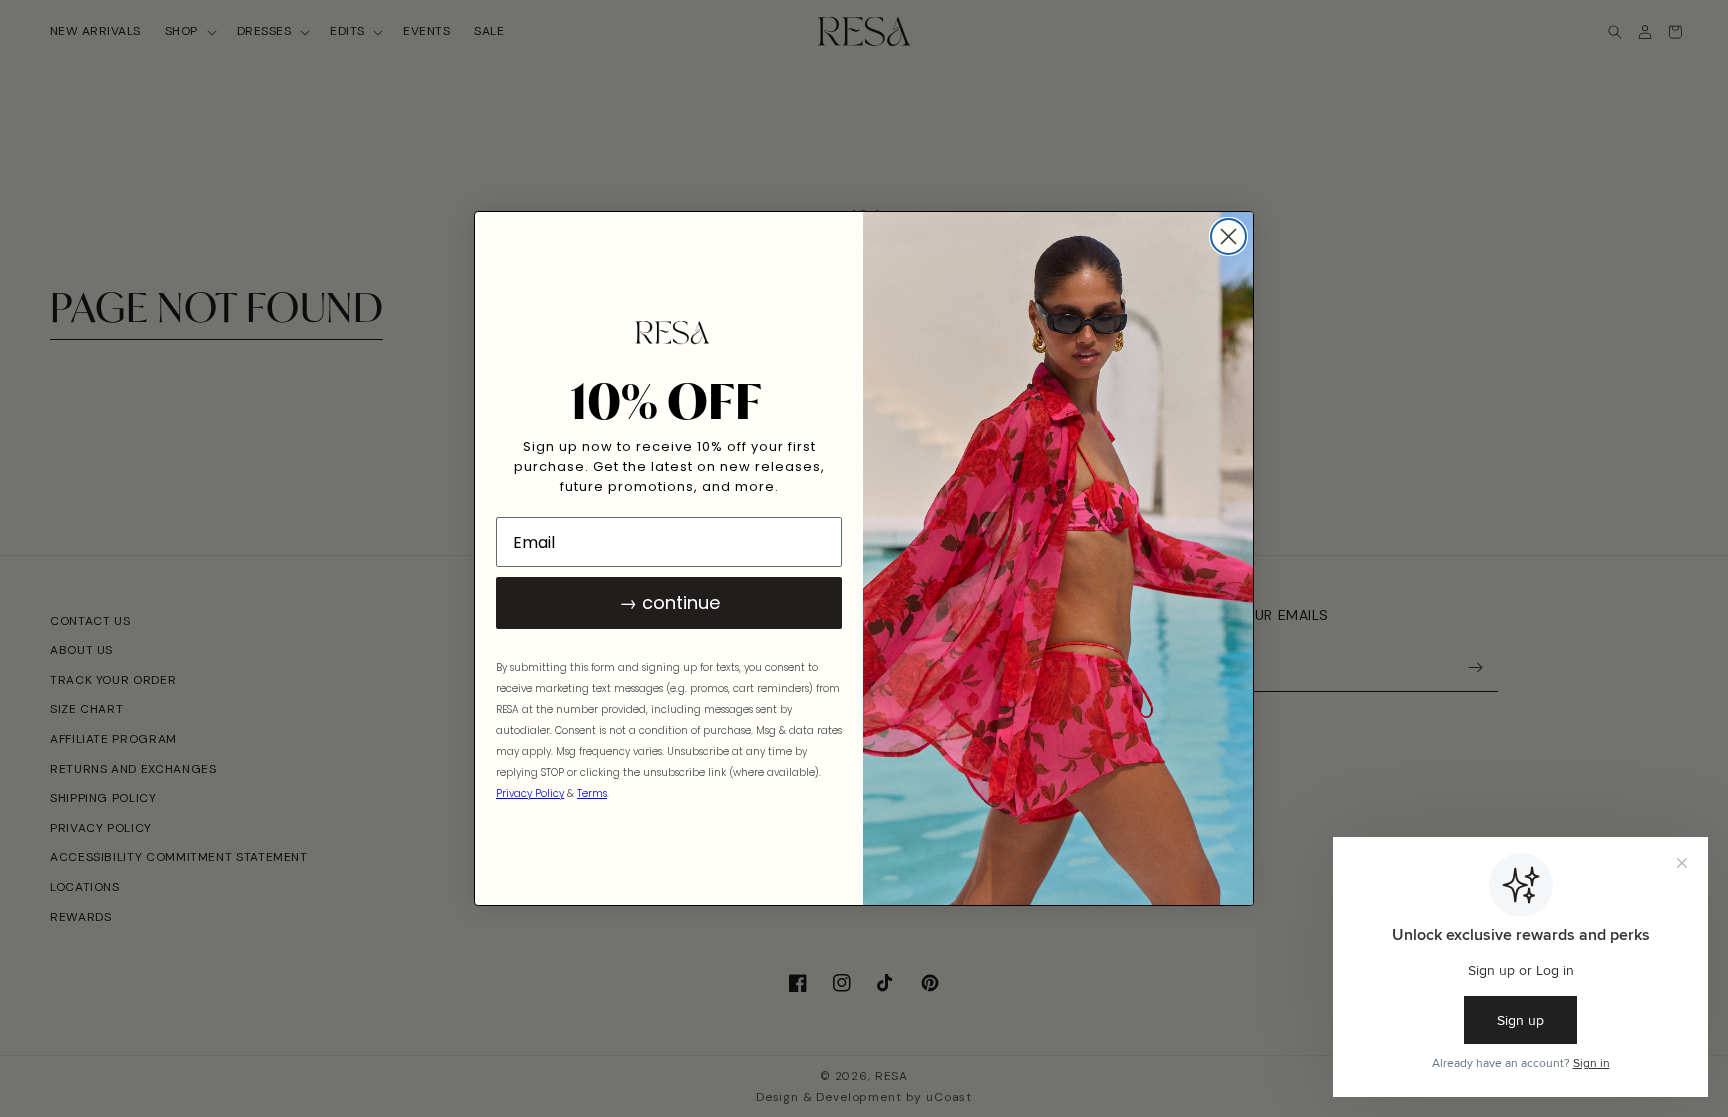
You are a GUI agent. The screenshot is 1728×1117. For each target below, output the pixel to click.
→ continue (669, 602)
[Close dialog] (1228, 236)
